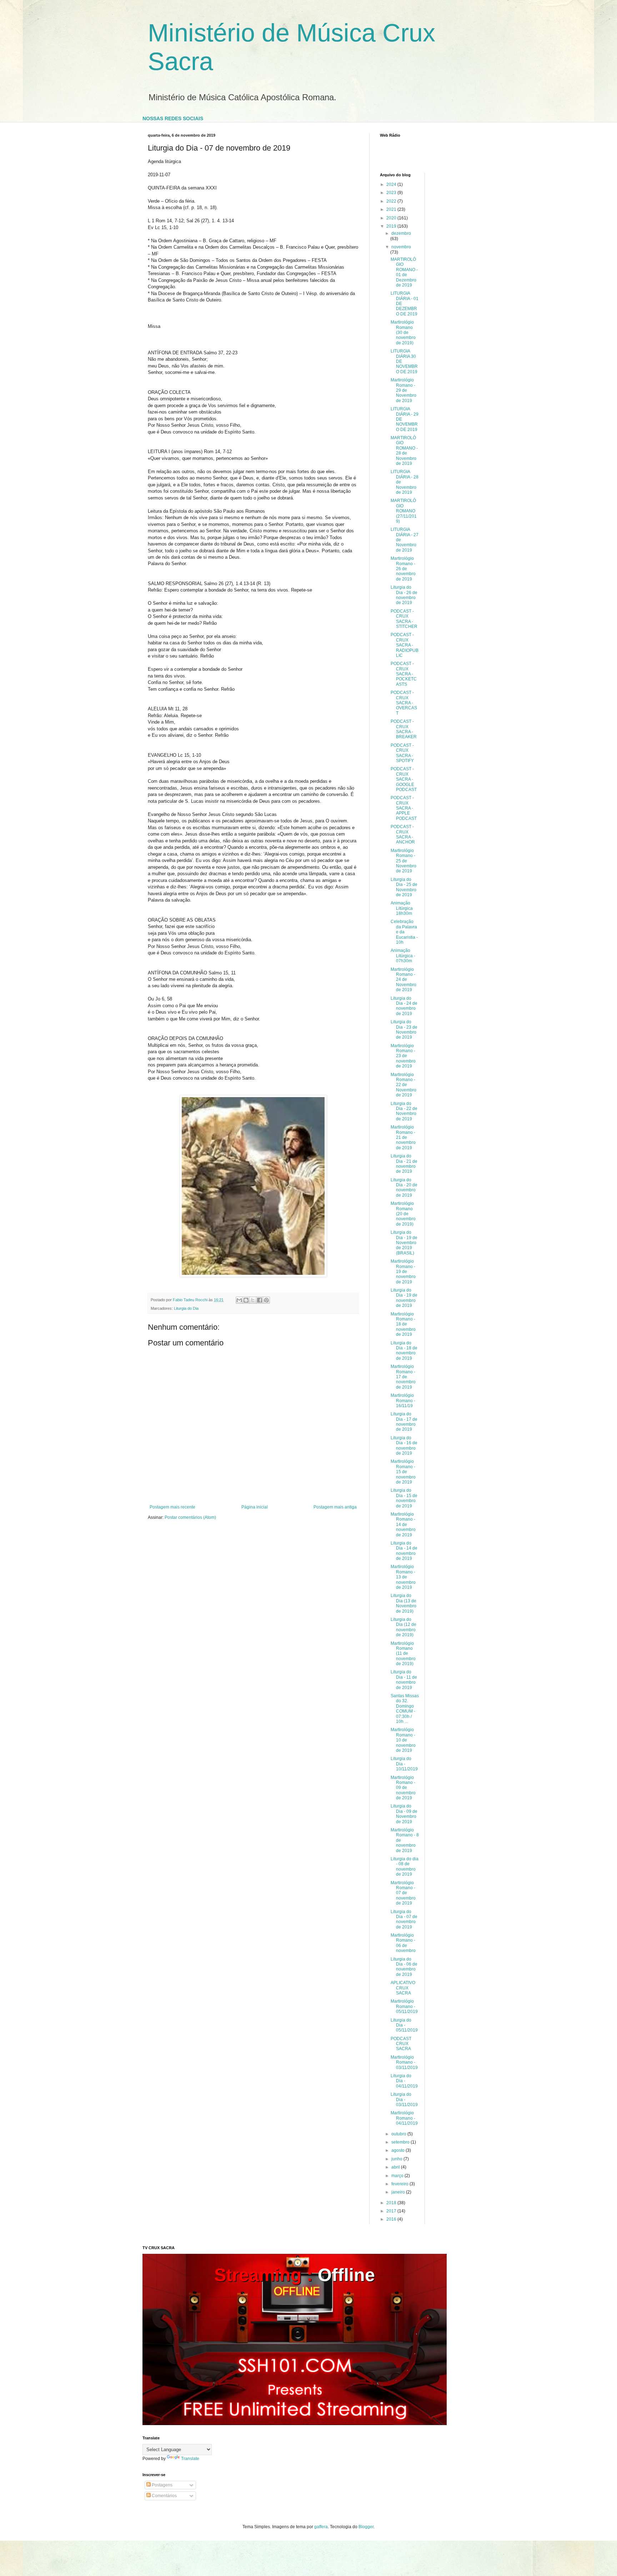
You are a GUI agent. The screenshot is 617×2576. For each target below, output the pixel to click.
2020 (392, 218)
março (398, 2176)
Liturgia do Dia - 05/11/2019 (404, 2025)
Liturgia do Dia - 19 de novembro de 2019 (404, 1298)
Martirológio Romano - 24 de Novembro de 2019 (403, 980)
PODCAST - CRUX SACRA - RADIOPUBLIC (405, 645)
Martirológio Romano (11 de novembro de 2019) (403, 1654)
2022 (392, 201)
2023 (392, 193)
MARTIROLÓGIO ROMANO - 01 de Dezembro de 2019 (404, 272)
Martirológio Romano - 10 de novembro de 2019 (403, 1740)
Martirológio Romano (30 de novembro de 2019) (403, 333)
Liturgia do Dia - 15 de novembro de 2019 (404, 1498)
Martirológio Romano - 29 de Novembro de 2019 (403, 390)
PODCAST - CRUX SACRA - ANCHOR (403, 834)
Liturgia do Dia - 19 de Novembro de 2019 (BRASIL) (404, 1243)
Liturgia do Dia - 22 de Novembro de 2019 (404, 1111)
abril (396, 2167)
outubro (399, 2134)
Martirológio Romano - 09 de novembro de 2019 (403, 1788)
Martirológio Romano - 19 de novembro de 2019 (403, 1272)
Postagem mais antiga (335, 1507)
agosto (398, 2150)
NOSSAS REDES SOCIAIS (173, 118)
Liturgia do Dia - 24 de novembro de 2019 (404, 1006)
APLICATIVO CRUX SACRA (403, 1988)
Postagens (162, 2485)
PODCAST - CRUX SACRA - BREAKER (404, 729)
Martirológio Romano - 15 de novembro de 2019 (403, 1472)
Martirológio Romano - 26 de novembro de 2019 (403, 569)
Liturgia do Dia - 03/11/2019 (404, 2100)
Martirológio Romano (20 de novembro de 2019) (403, 1214)
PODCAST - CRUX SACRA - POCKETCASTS (404, 674)
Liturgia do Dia (186, 1308)
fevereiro (400, 2184)
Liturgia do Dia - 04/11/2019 (404, 2081)
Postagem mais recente (172, 1507)
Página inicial (255, 1507)
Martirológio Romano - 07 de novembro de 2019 (403, 1893)
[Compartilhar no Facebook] (260, 1300)
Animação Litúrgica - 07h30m (403, 956)
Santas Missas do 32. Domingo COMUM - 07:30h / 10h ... (405, 1709)
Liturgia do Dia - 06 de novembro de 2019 (404, 1967)
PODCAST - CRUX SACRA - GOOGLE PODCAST (404, 779)
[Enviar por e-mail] (239, 1300)
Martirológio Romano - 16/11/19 (403, 1401)
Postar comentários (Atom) (190, 1517)
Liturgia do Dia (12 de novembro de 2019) (403, 1627)
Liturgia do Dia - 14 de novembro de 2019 (404, 1551)
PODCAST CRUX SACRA (401, 2044)
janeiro (399, 2192)
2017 (392, 2211)
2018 (392, 2203)
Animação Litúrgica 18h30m (402, 908)
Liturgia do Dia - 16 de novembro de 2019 (404, 1446)
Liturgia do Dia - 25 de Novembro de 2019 (404, 887)
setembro (401, 2142)
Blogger (366, 2527)
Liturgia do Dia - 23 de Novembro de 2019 (404, 1030)
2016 (392, 2219)
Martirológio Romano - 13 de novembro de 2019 (403, 1577)
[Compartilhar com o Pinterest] (266, 1300)
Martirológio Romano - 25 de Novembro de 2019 (403, 861)
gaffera (321, 2527)
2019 (392, 226)
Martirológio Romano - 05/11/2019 (404, 2006)
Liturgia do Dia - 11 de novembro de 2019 (404, 1680)
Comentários (164, 2496)
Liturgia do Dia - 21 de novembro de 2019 (404, 1164)
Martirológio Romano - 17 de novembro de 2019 (403, 1377)
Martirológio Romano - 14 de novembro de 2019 (403, 1525)
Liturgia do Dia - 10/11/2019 (404, 1764)
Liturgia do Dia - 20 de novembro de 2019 (404, 1188)
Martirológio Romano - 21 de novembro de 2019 (403, 1137)
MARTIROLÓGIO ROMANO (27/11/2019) (404, 511)
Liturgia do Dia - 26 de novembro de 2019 (404, 595)
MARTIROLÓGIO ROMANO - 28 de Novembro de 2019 (404, 451)
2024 (392, 184)
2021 (392, 209)
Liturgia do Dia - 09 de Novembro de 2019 (404, 1814)
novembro (401, 247)
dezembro (401, 233)
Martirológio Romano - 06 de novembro (403, 1943)
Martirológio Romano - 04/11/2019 (404, 2118)
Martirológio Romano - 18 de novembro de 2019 (403, 1324)
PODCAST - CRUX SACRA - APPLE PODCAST (404, 808)
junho (397, 2159)
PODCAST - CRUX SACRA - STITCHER (404, 619)
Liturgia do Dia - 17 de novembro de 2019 (404, 1422)
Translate (190, 2459)
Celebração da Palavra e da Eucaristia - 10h (404, 932)
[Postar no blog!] (246, 1300)
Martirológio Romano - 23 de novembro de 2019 (403, 1056)
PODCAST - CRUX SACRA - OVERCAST (404, 703)
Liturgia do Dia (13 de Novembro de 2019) (403, 1603)
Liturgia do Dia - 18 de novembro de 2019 (404, 1351)
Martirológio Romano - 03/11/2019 (404, 2062)
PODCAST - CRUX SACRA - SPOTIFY (402, 753)
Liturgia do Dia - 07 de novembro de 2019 (404, 1919)
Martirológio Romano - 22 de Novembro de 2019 (403, 1085)
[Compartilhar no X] (253, 1300)
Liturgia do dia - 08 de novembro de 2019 (405, 1867)
